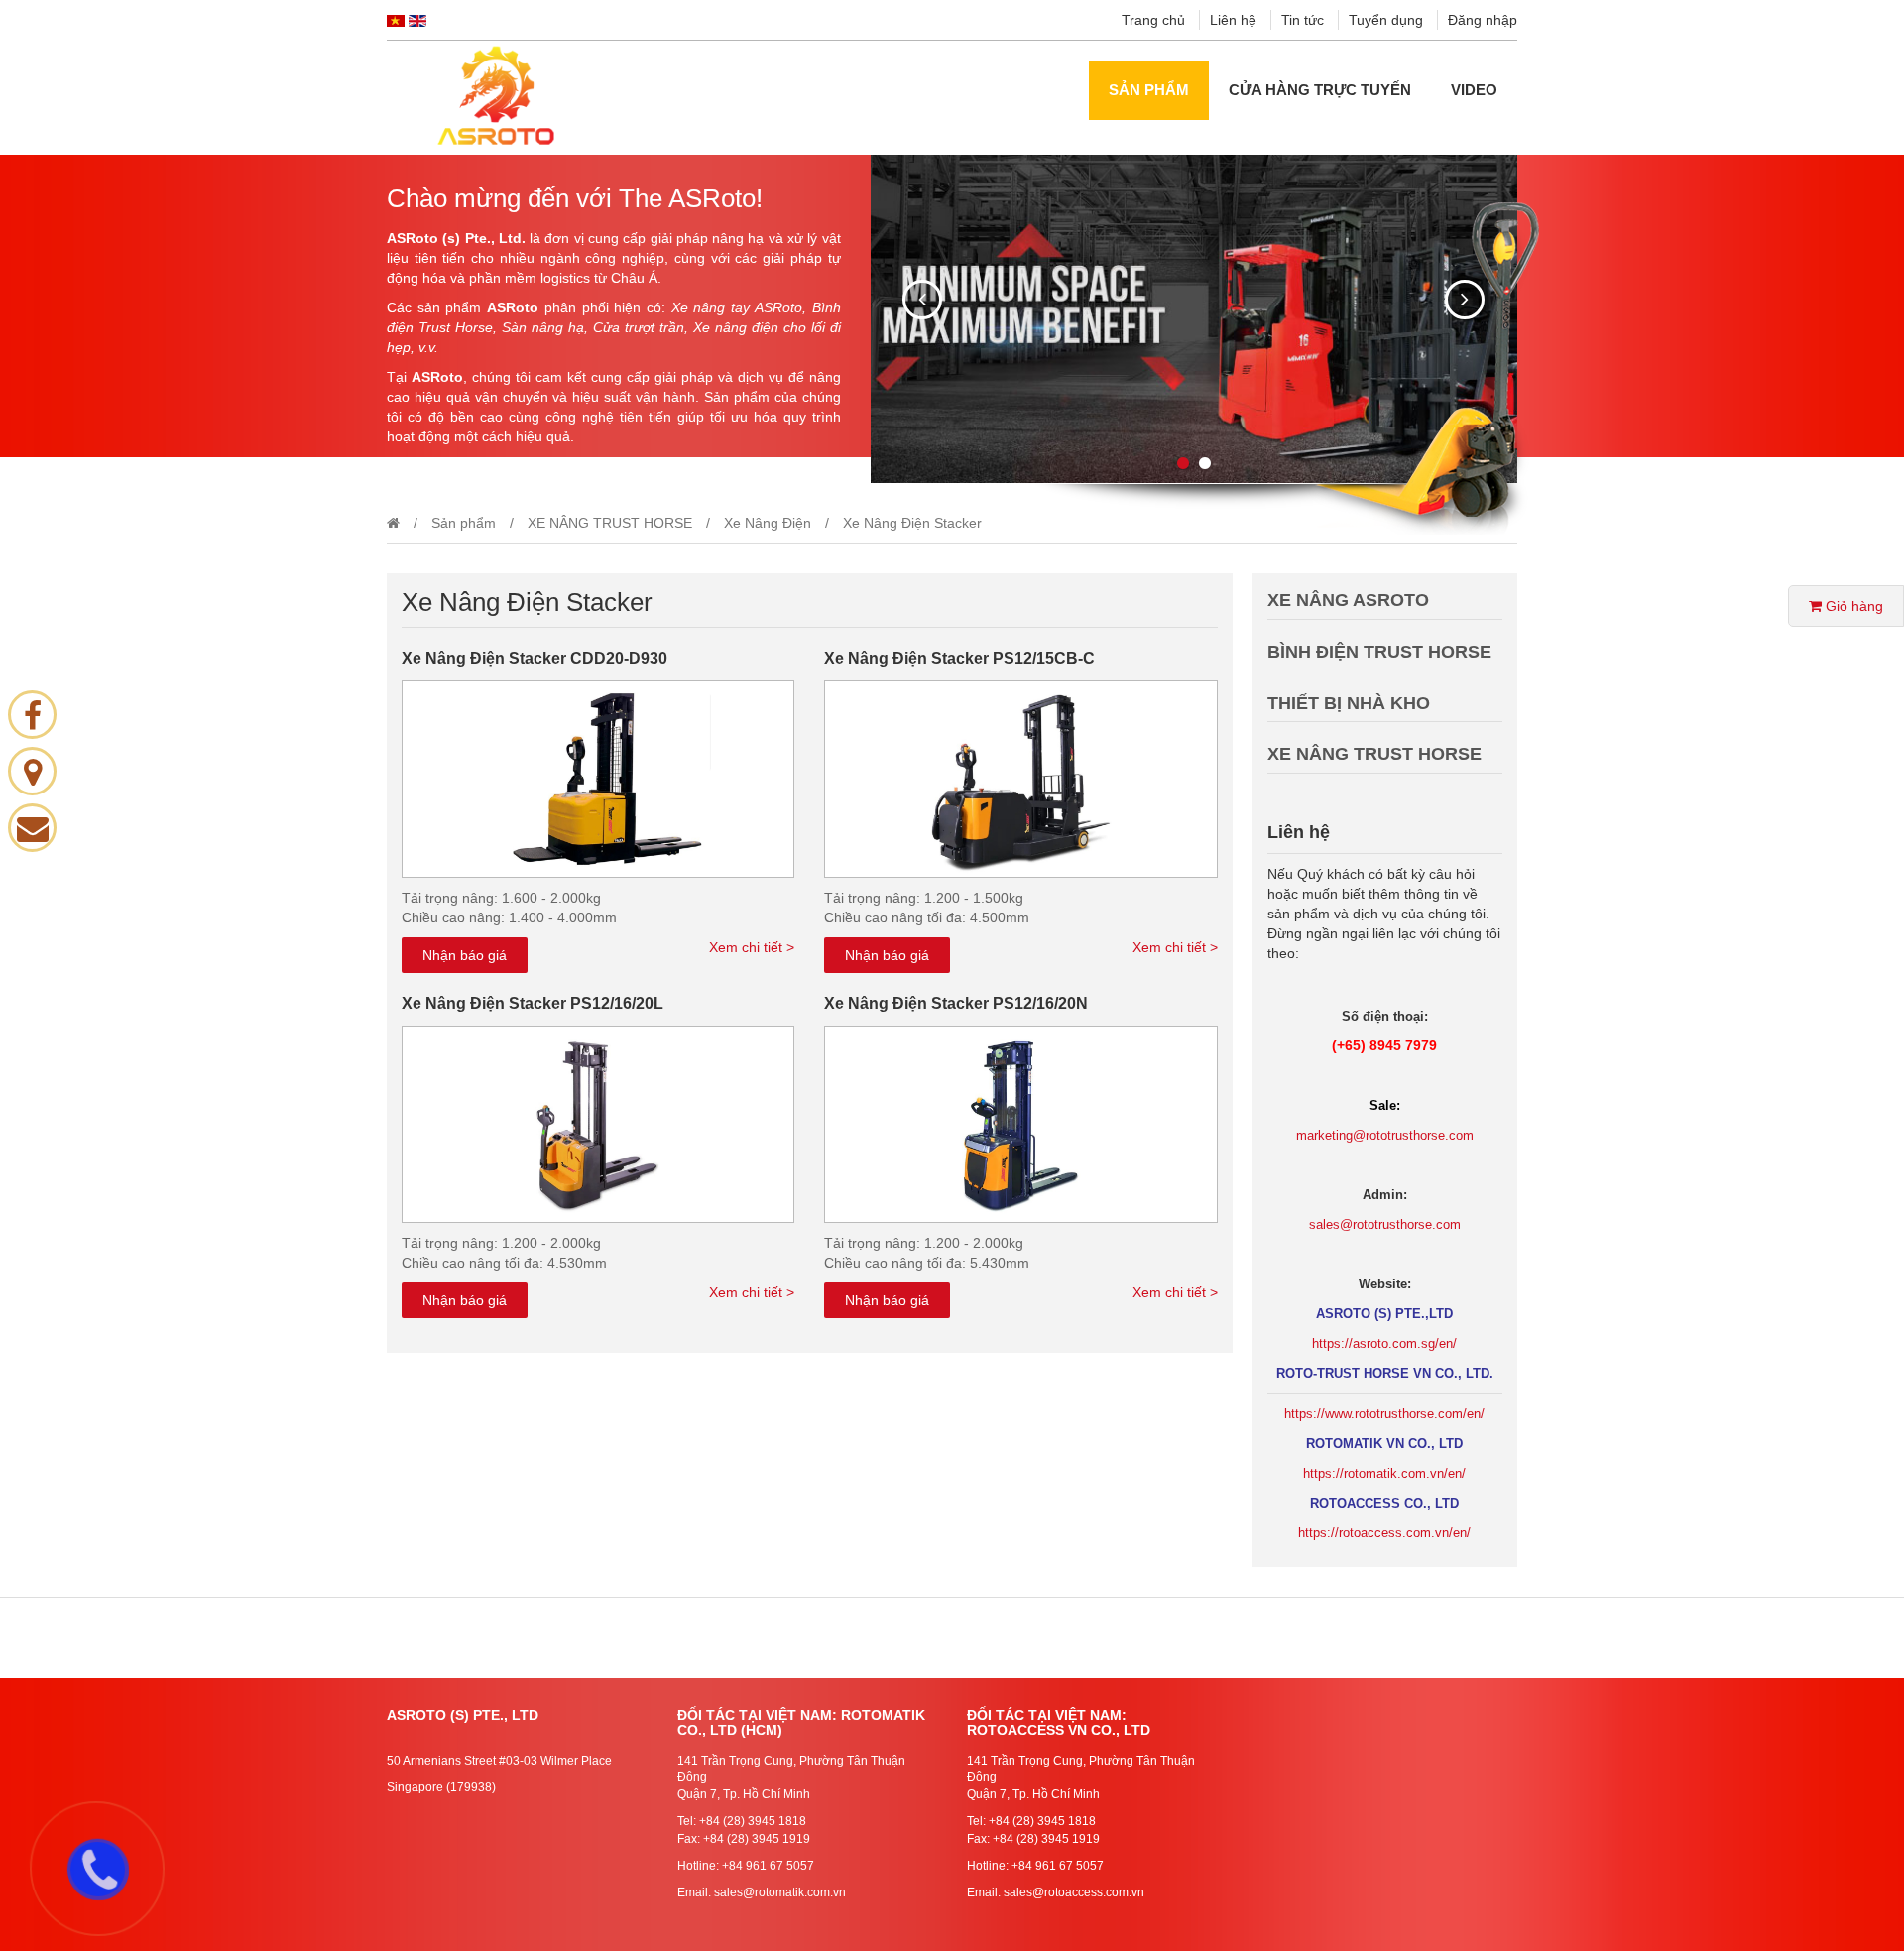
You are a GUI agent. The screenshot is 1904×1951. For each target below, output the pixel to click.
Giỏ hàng (1852, 606)
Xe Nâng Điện (768, 523)
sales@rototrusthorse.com (1385, 1224)
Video (1474, 90)
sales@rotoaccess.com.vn (1074, 1892)
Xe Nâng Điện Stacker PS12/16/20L (533, 1003)
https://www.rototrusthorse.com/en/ (1384, 1414)
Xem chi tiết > (752, 947)
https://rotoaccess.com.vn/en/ (1384, 1533)
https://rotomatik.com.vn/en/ (1384, 1473)
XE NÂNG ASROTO (1348, 600)
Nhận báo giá (465, 955)
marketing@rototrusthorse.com (1385, 1135)
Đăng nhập (1483, 20)
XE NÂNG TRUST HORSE (610, 523)
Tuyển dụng (1386, 20)
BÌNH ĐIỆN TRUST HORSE (1379, 652)
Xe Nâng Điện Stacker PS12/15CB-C (959, 658)
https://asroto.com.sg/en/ (1384, 1343)
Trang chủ (1153, 20)
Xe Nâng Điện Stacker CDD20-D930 (535, 658)
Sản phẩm (1149, 90)
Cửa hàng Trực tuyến (1320, 90)
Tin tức (1303, 20)
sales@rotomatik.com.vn (780, 1892)
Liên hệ (1233, 20)
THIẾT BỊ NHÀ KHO (1349, 703)
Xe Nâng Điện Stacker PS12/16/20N (956, 1003)
